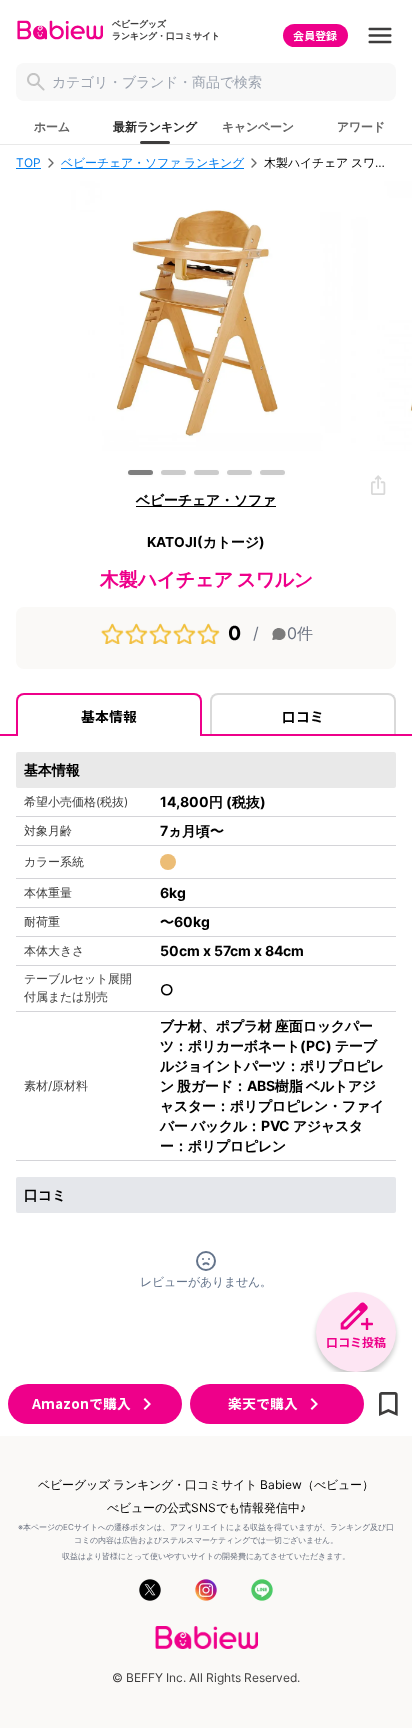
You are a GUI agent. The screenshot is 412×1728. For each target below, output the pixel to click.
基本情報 (109, 716)
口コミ (303, 716)
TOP (28, 163)
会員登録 (315, 35)
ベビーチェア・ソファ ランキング (152, 163)
